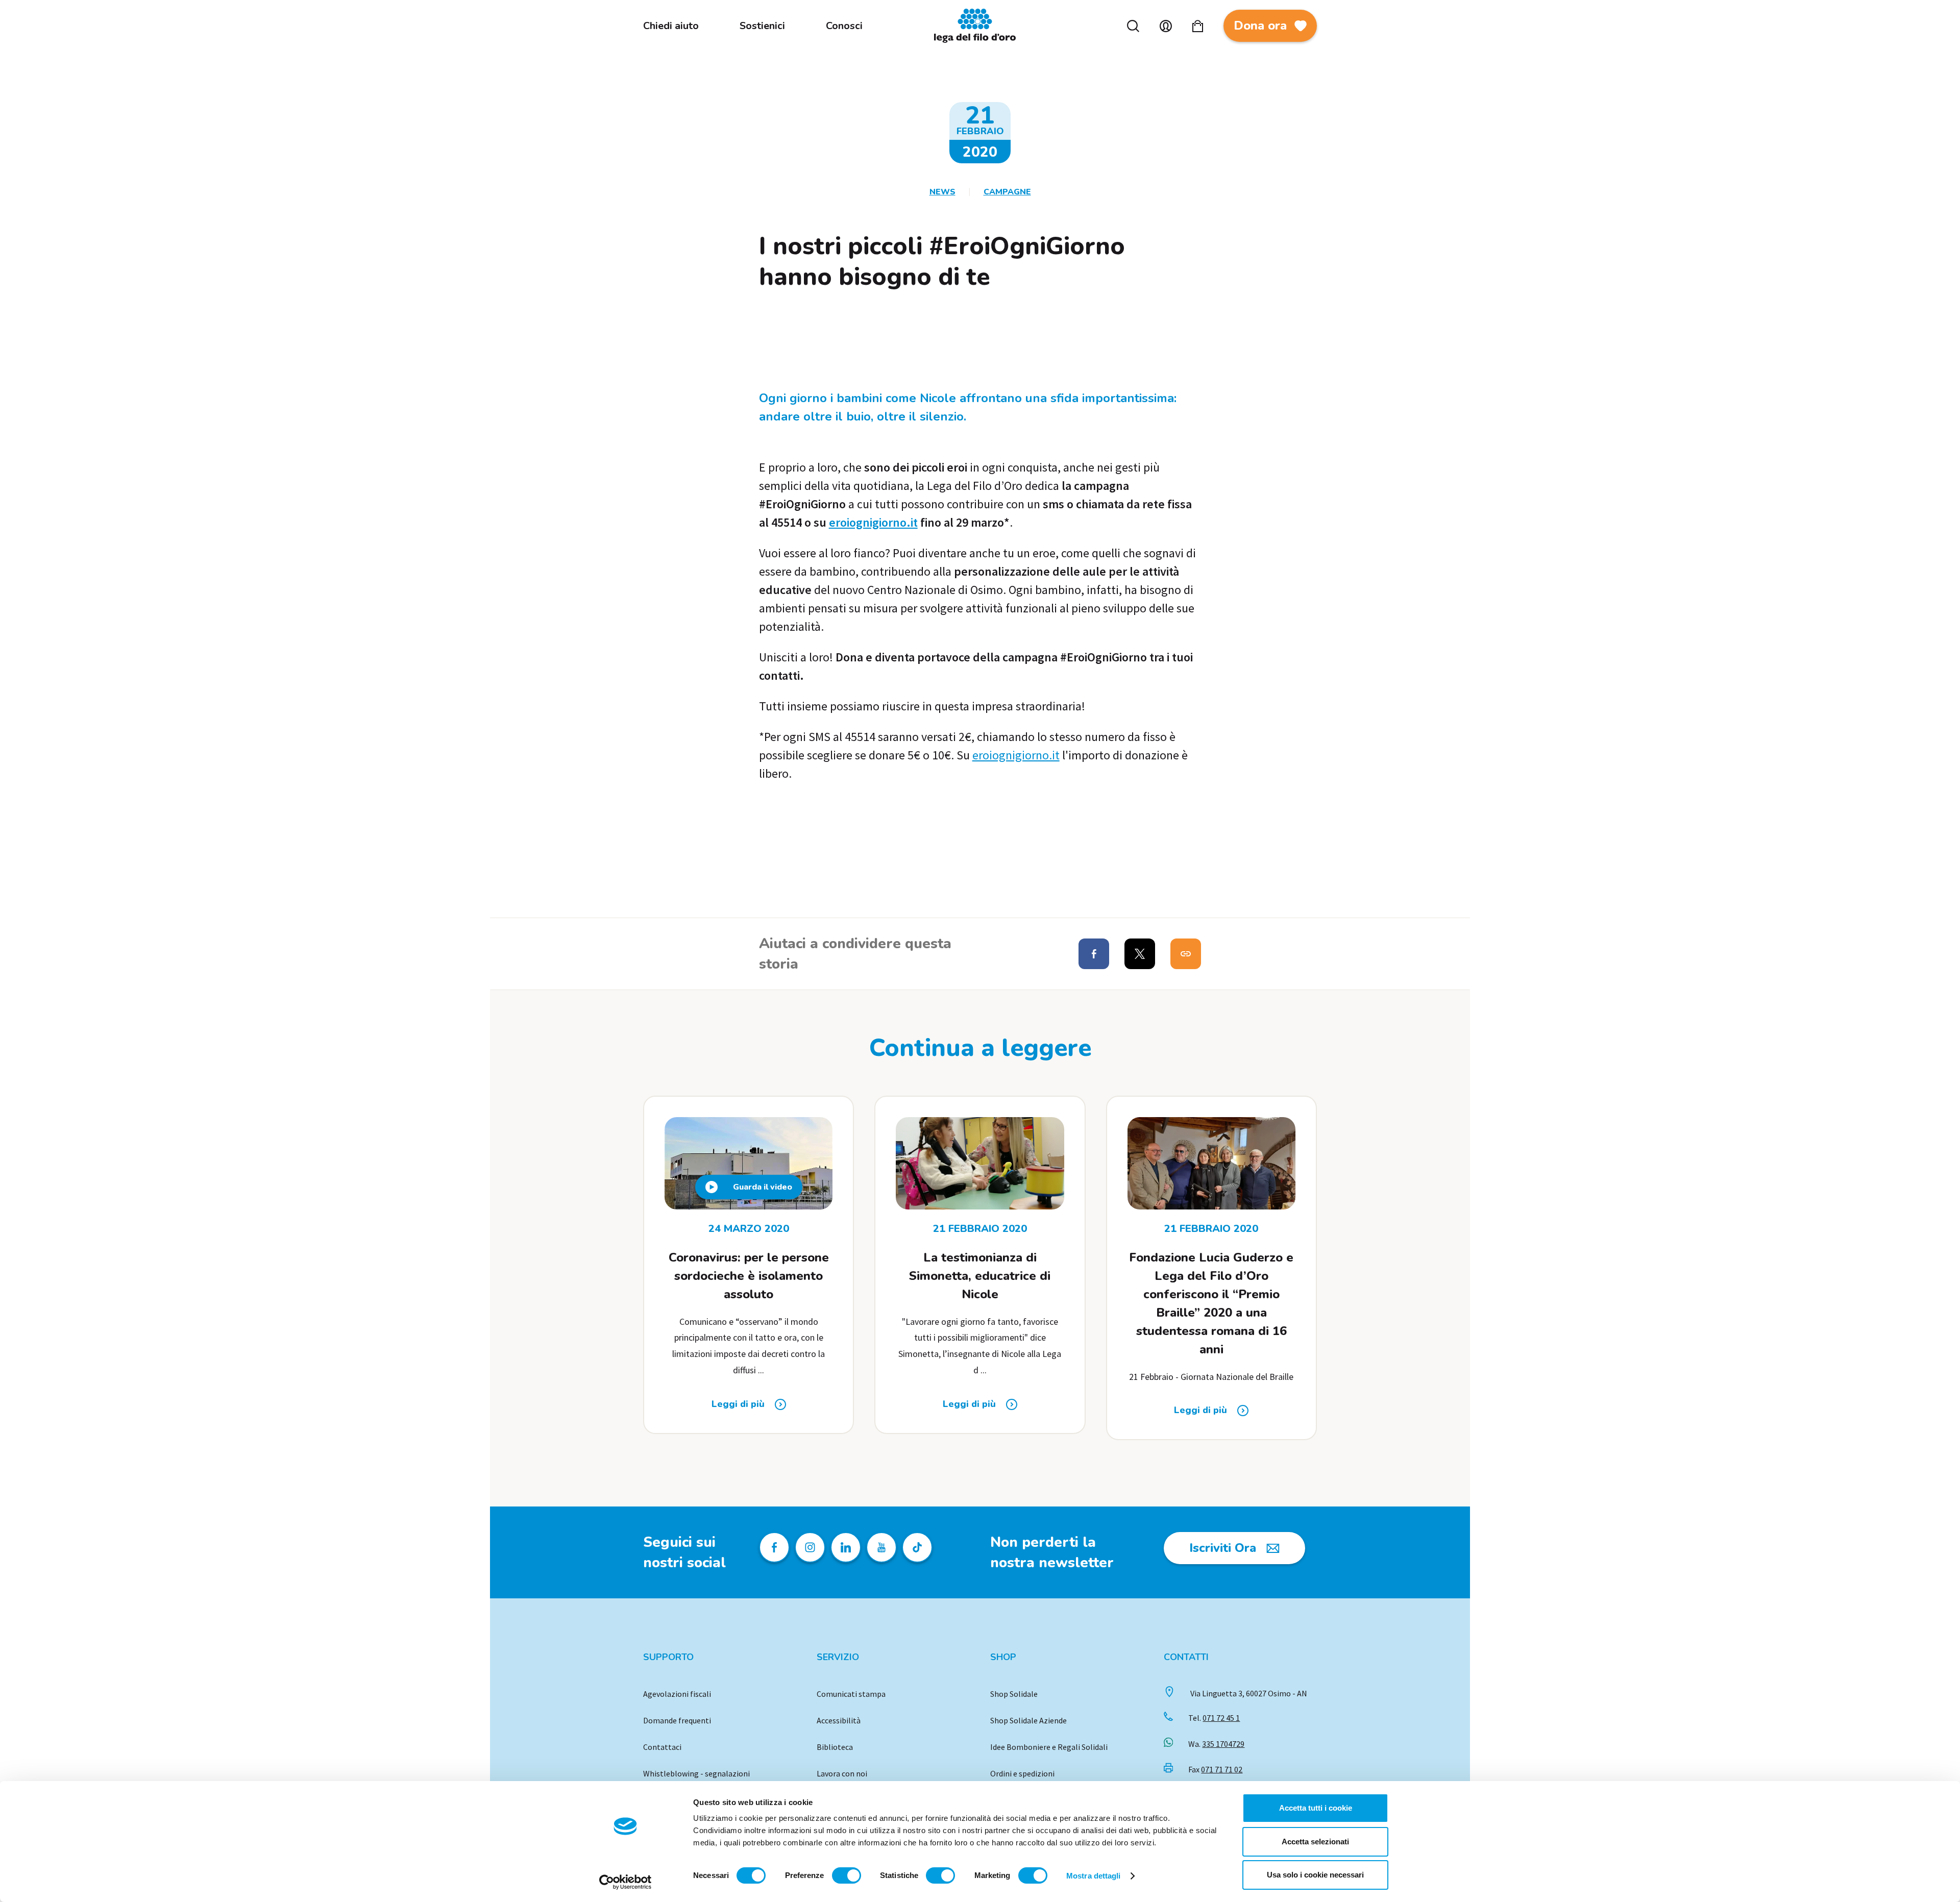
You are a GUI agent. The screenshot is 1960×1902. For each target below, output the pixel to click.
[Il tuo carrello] (1198, 26)
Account (1166, 26)
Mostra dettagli (1094, 1876)
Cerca (1133, 26)
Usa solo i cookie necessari (1315, 1875)
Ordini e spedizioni (1022, 1773)
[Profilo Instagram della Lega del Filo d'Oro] (810, 1547)
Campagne (1007, 192)
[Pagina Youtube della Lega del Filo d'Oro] (881, 1547)
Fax (1215, 1769)
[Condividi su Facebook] (1094, 954)
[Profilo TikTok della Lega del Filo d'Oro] (917, 1547)
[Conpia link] (1186, 954)
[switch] (847, 1875)
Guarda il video (763, 1187)
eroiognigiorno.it (873, 522)
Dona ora (1260, 26)
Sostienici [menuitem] (762, 26)
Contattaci (662, 1747)
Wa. (1216, 1744)
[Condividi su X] (1140, 954)
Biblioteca (835, 1747)
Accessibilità (839, 1720)
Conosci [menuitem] (844, 26)
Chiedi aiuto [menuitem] (671, 26)
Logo (980, 26)
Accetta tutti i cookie (1316, 1808)
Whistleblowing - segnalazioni (696, 1773)
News (942, 192)
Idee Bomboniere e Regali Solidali (1049, 1747)
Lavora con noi (842, 1773)
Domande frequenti (677, 1720)
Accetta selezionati (1315, 1842)
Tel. (1214, 1718)
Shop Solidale (1014, 1694)
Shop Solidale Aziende (1028, 1720)
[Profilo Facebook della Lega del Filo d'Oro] (774, 1547)
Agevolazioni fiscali (677, 1694)
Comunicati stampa (851, 1694)
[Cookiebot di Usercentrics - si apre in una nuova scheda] (626, 1882)
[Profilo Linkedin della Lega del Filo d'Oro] (846, 1547)
